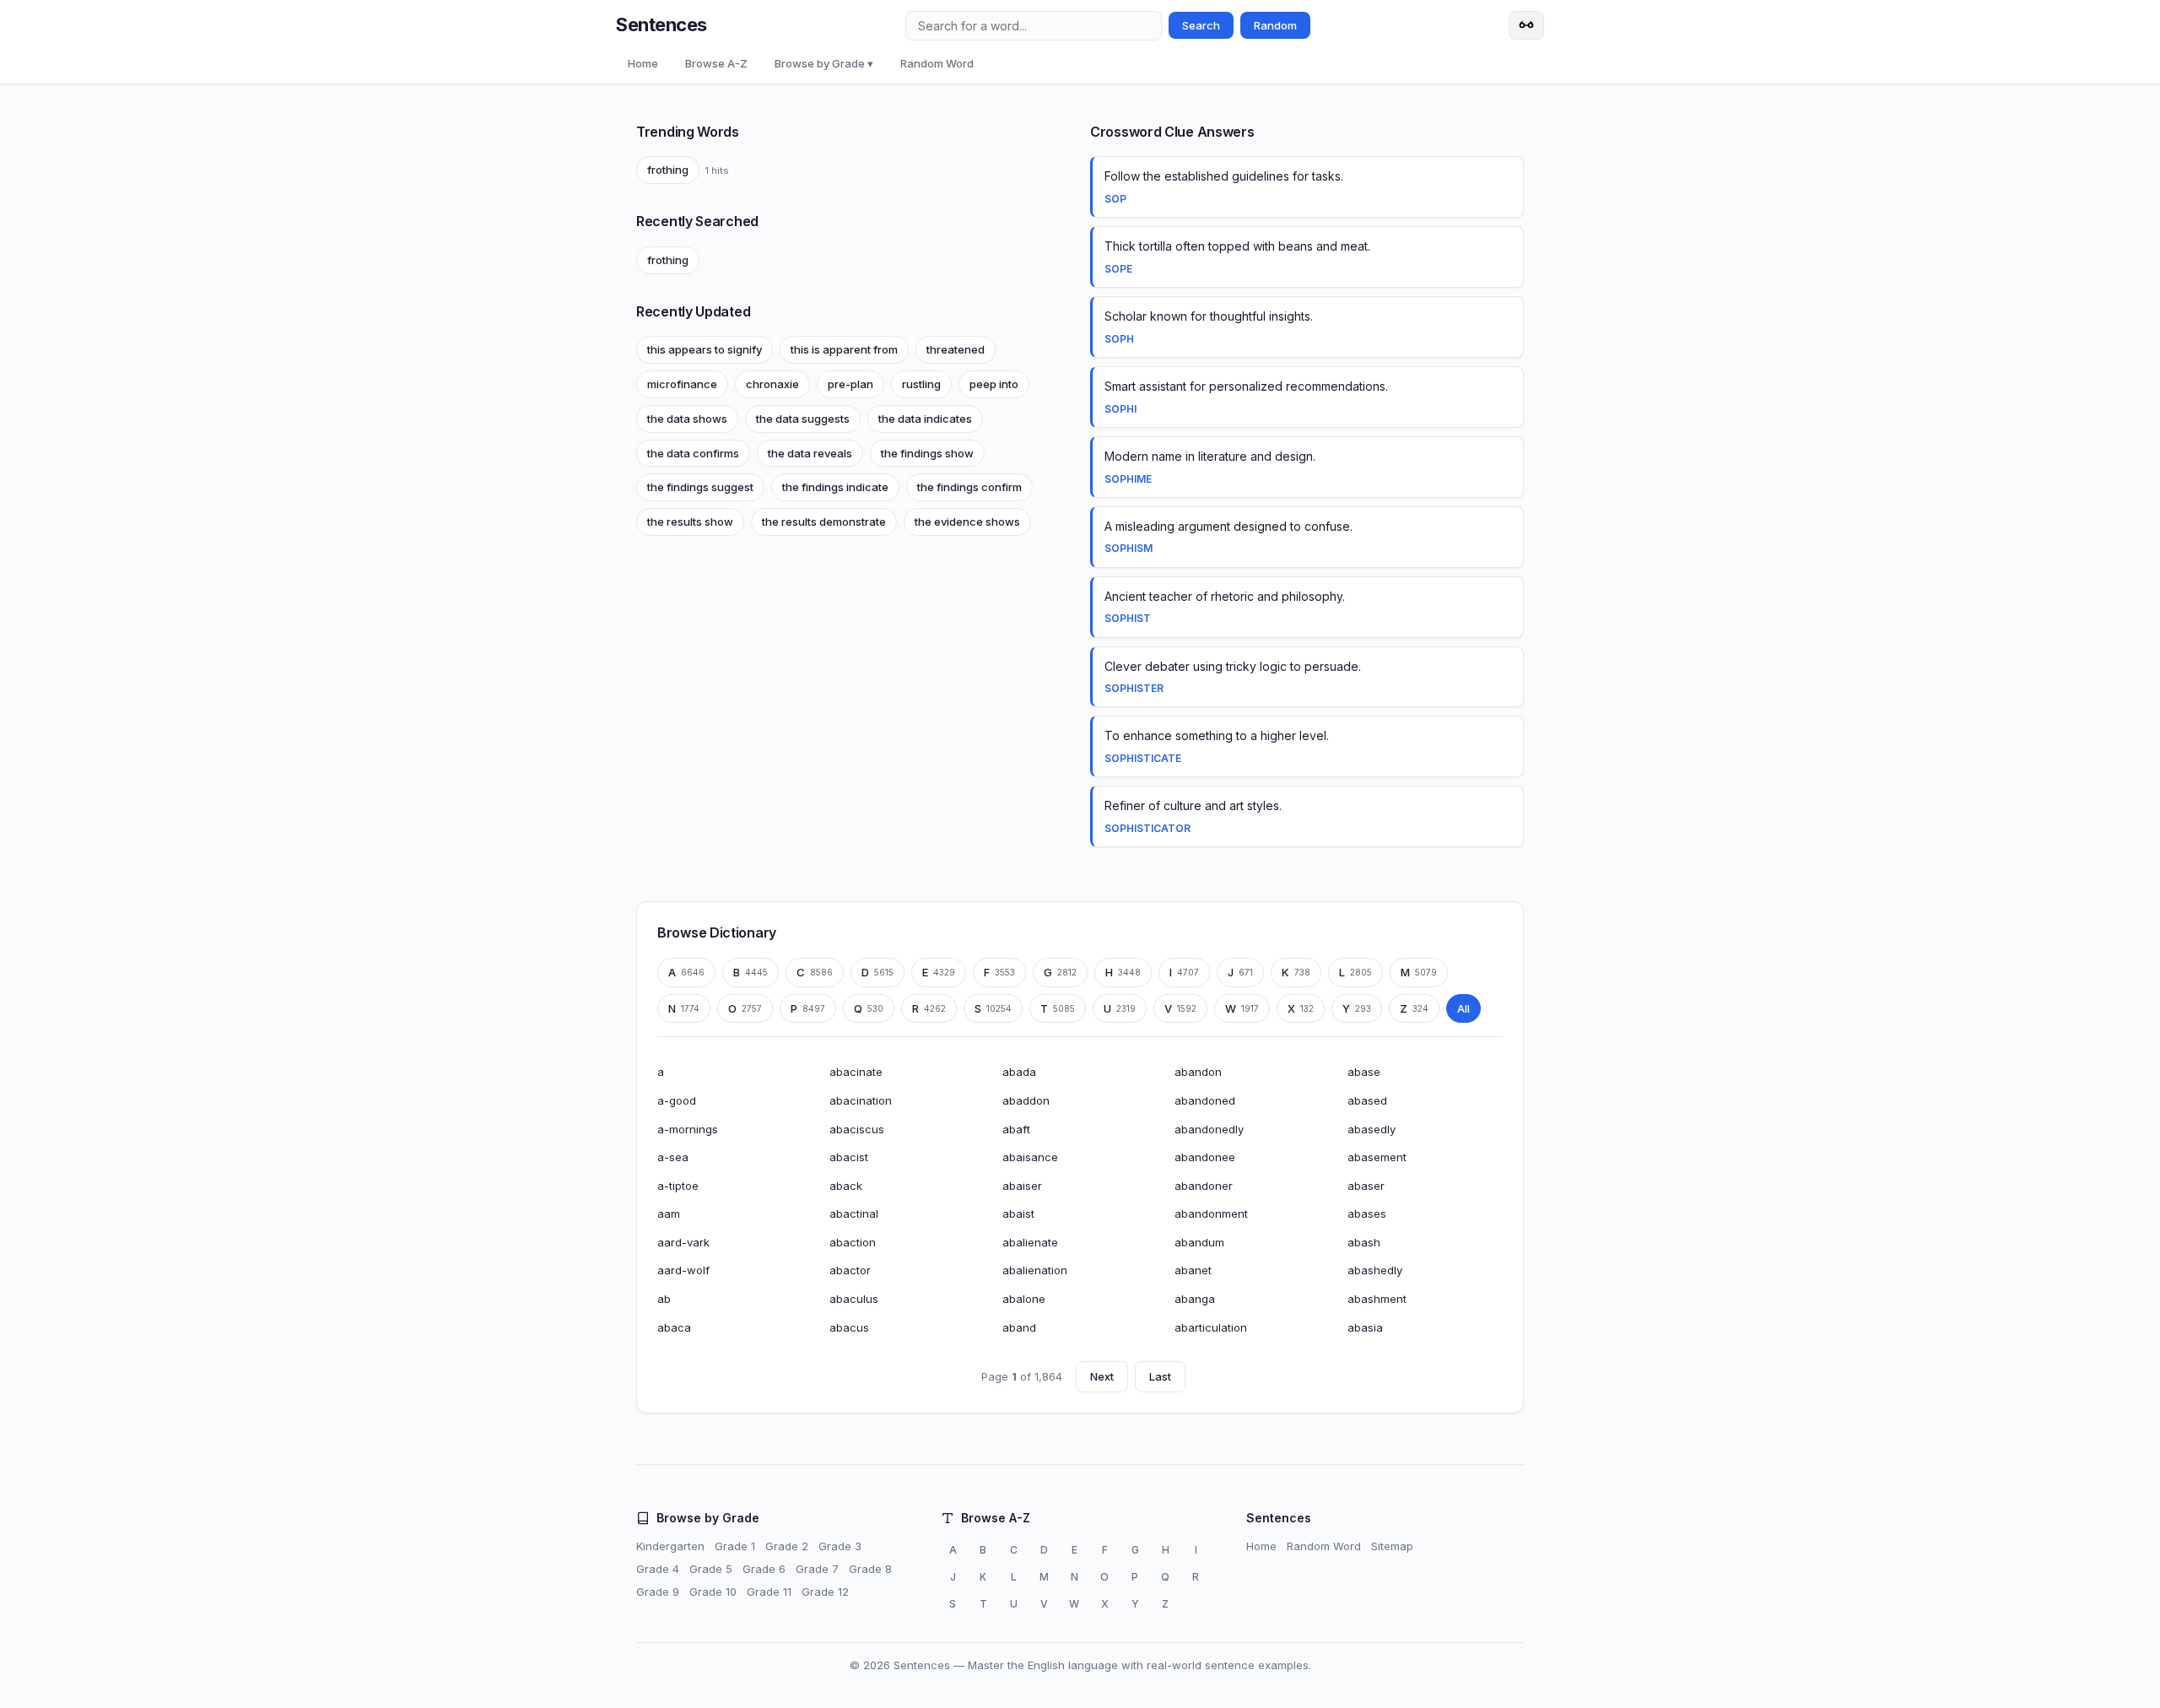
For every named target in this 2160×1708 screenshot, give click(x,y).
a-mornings (688, 1129)
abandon (1198, 1072)
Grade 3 (840, 1546)
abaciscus (857, 1129)
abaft (1016, 1129)
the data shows (687, 419)
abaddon (1026, 1100)
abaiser (1022, 1186)
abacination (861, 1100)
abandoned (1205, 1100)
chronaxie (772, 384)
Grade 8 (870, 1569)
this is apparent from (844, 349)
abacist (849, 1157)
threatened (956, 349)
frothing (668, 170)
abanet (1193, 1270)
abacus (849, 1327)
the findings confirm (969, 487)
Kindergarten (670, 1546)
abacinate (856, 1072)
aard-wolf (683, 1270)
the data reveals (810, 453)
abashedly (1375, 1270)
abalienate (1030, 1242)
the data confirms (693, 453)
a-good (677, 1100)
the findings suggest (700, 487)
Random (1275, 25)
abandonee (1205, 1157)
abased (1367, 1100)
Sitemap (1392, 1546)
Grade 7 (817, 1569)
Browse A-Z (716, 63)
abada (1019, 1072)
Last (1160, 1376)
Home (643, 63)
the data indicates (925, 419)
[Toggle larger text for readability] (1526, 25)
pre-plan (850, 384)
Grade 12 (825, 1592)
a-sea (673, 1157)
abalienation (1035, 1270)
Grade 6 (764, 1569)
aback (846, 1186)
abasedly (1372, 1129)
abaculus (854, 1299)
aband (1019, 1327)
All (1463, 1008)
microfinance (682, 384)
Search (1201, 25)
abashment (1377, 1299)
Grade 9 (658, 1592)
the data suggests (803, 419)
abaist (1018, 1213)
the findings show (927, 453)
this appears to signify (705, 349)
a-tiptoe (678, 1186)
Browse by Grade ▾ (824, 63)
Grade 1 (735, 1546)
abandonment (1211, 1213)
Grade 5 (711, 1569)
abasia (1365, 1327)
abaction (853, 1242)
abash (1364, 1242)
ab (664, 1299)
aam (669, 1213)
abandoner (1204, 1186)
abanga (1195, 1299)
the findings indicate (835, 487)
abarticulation (1211, 1327)
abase (1364, 1072)
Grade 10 (713, 1592)
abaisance (1030, 1157)
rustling (921, 384)
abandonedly (1209, 1129)
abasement (1377, 1157)
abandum (1199, 1242)
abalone (1024, 1299)
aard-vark (683, 1242)
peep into (994, 384)
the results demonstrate (824, 522)
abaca (674, 1327)
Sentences (661, 24)
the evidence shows (967, 522)
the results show (690, 522)
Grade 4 (658, 1569)
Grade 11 (769, 1592)
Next (1102, 1376)
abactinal (854, 1213)
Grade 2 (787, 1546)
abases (1367, 1213)
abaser (1366, 1186)
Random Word (937, 63)
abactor (850, 1270)
